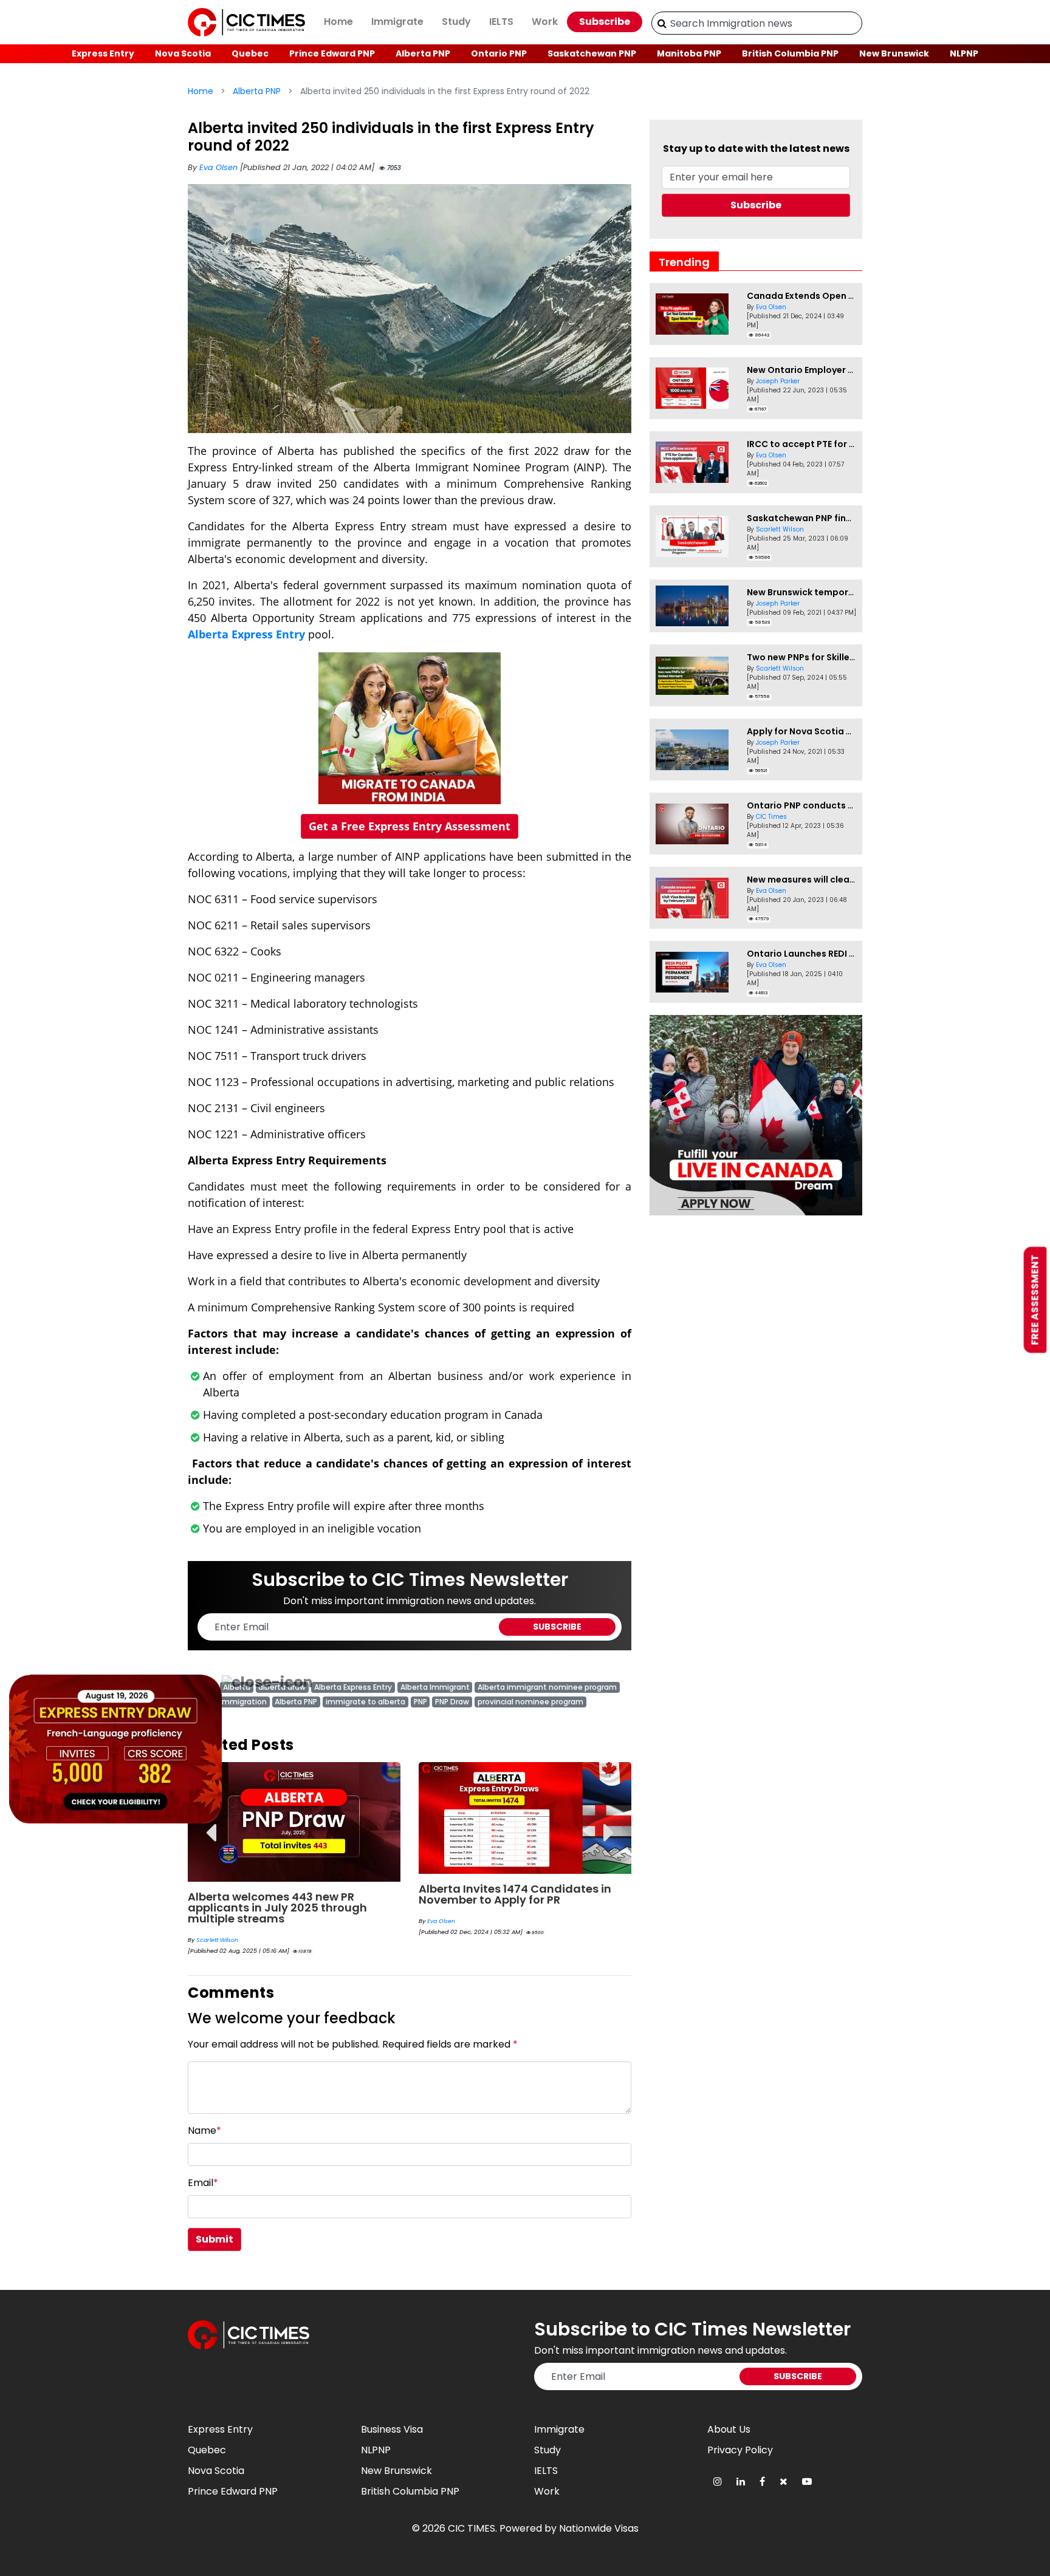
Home (338, 22)
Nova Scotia (183, 53)
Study (456, 22)
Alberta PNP (423, 53)
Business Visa (392, 2429)
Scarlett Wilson (217, 1940)
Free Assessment (1035, 1300)
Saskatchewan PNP (592, 53)
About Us (729, 2429)
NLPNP (964, 53)
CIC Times (771, 817)
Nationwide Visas (599, 2528)
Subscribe (605, 22)
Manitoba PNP (689, 53)
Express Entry (103, 53)
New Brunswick (894, 53)
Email (203, 2183)
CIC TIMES (472, 2528)
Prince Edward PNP (332, 53)
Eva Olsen (220, 167)
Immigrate (397, 22)
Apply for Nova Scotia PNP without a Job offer (849, 731)
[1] (662, 23)
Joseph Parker (778, 381)
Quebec (250, 53)
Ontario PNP (499, 53)
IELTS (501, 22)
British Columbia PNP (790, 53)
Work (545, 22)
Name (204, 2130)
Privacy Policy (740, 2450)
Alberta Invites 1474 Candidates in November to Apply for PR (515, 1894)
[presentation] (211, 1824)
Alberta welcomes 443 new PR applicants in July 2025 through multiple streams (277, 1908)
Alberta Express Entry (246, 634)
